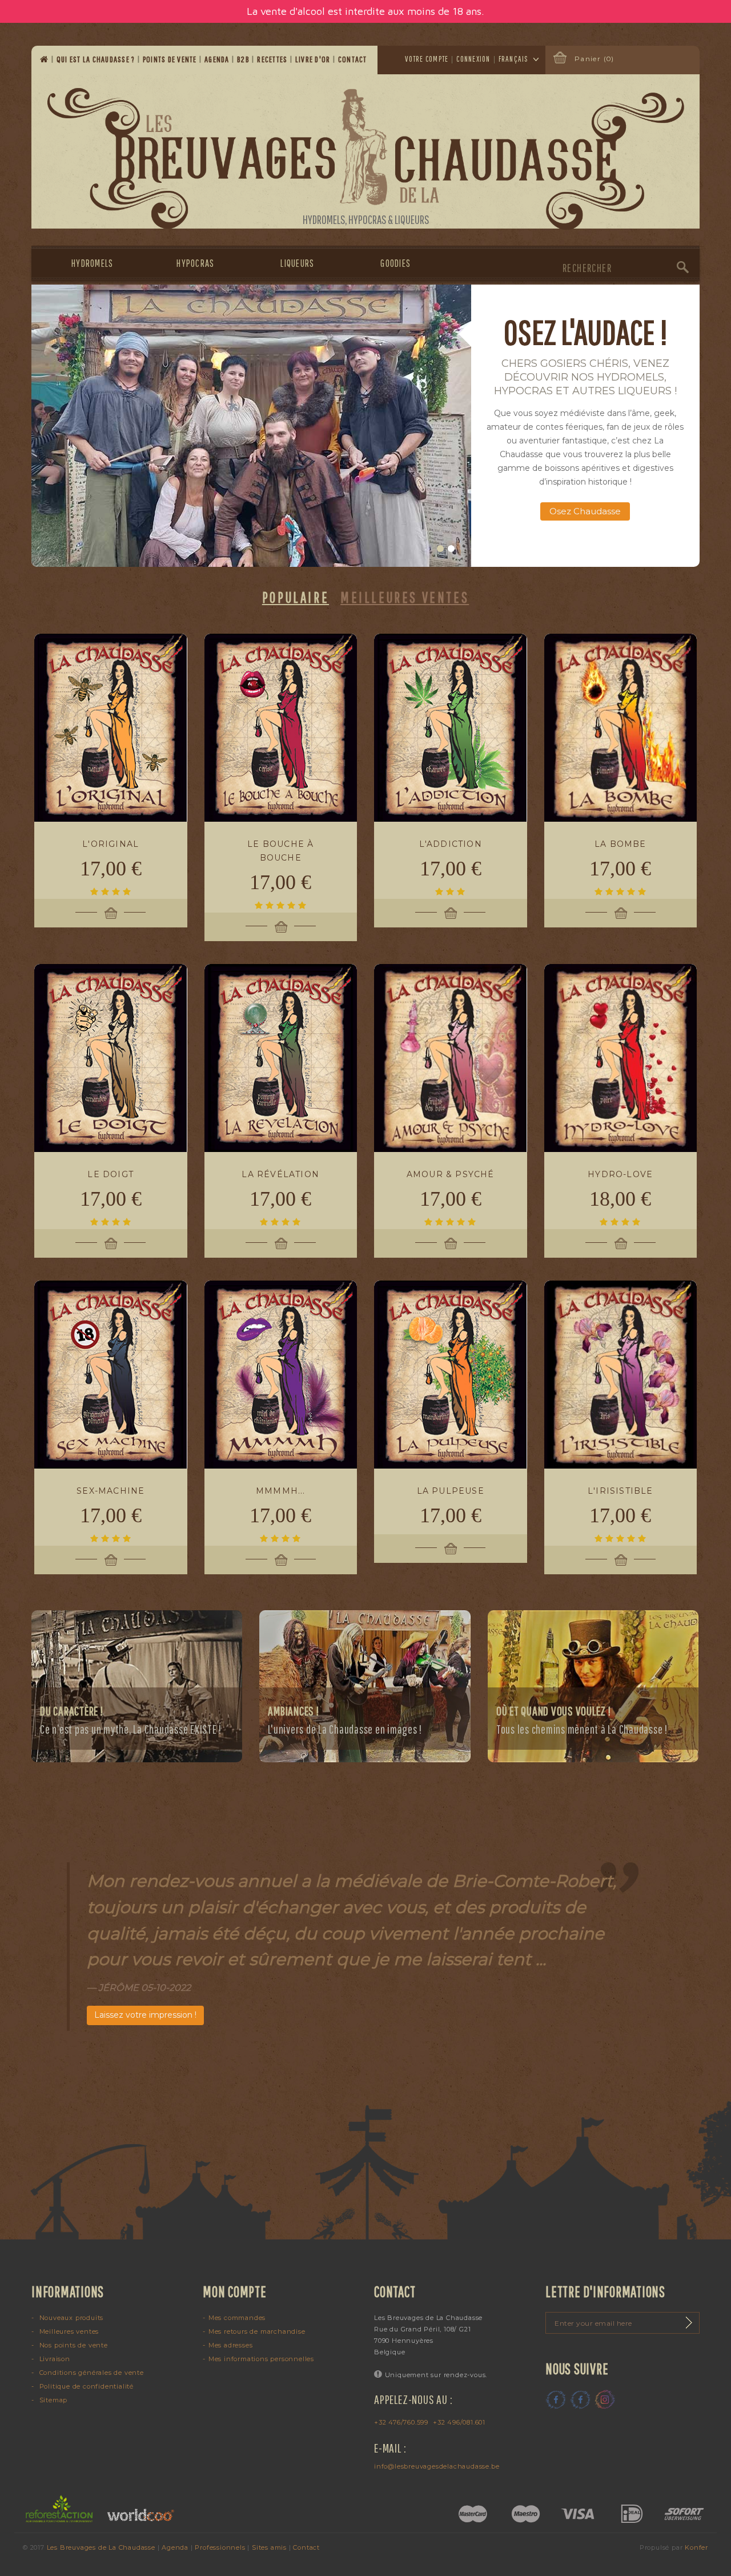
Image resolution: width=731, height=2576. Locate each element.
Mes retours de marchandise (257, 2331)
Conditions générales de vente (91, 2373)
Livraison (54, 2359)
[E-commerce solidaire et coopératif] (136, 2509)
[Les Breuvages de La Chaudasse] (366, 159)
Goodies (395, 263)
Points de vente (171, 59)
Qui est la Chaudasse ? (97, 59)
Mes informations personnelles (261, 2359)
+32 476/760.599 (401, 2422)
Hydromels (92, 263)
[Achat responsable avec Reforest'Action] (60, 2509)
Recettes (273, 59)
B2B (244, 59)
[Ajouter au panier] (111, 913)
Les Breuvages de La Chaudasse (101, 2547)
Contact (354, 59)
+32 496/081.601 (459, 2422)
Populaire (296, 597)
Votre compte (427, 59)
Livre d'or (314, 59)
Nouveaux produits (70, 2318)
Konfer (696, 2547)
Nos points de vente (73, 2345)
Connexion (473, 59)
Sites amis (269, 2547)
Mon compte (235, 2291)
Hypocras (195, 263)
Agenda (218, 59)
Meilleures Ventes (405, 597)
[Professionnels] (251, 426)
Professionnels (220, 2547)
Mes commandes (237, 2318)
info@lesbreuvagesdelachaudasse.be (437, 2466)
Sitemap (52, 2400)
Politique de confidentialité (85, 2386)
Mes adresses (230, 2345)
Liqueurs (297, 263)
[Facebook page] (556, 2399)
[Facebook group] (580, 2399)
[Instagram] (605, 2399)
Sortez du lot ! (585, 497)
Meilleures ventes (68, 2331)
